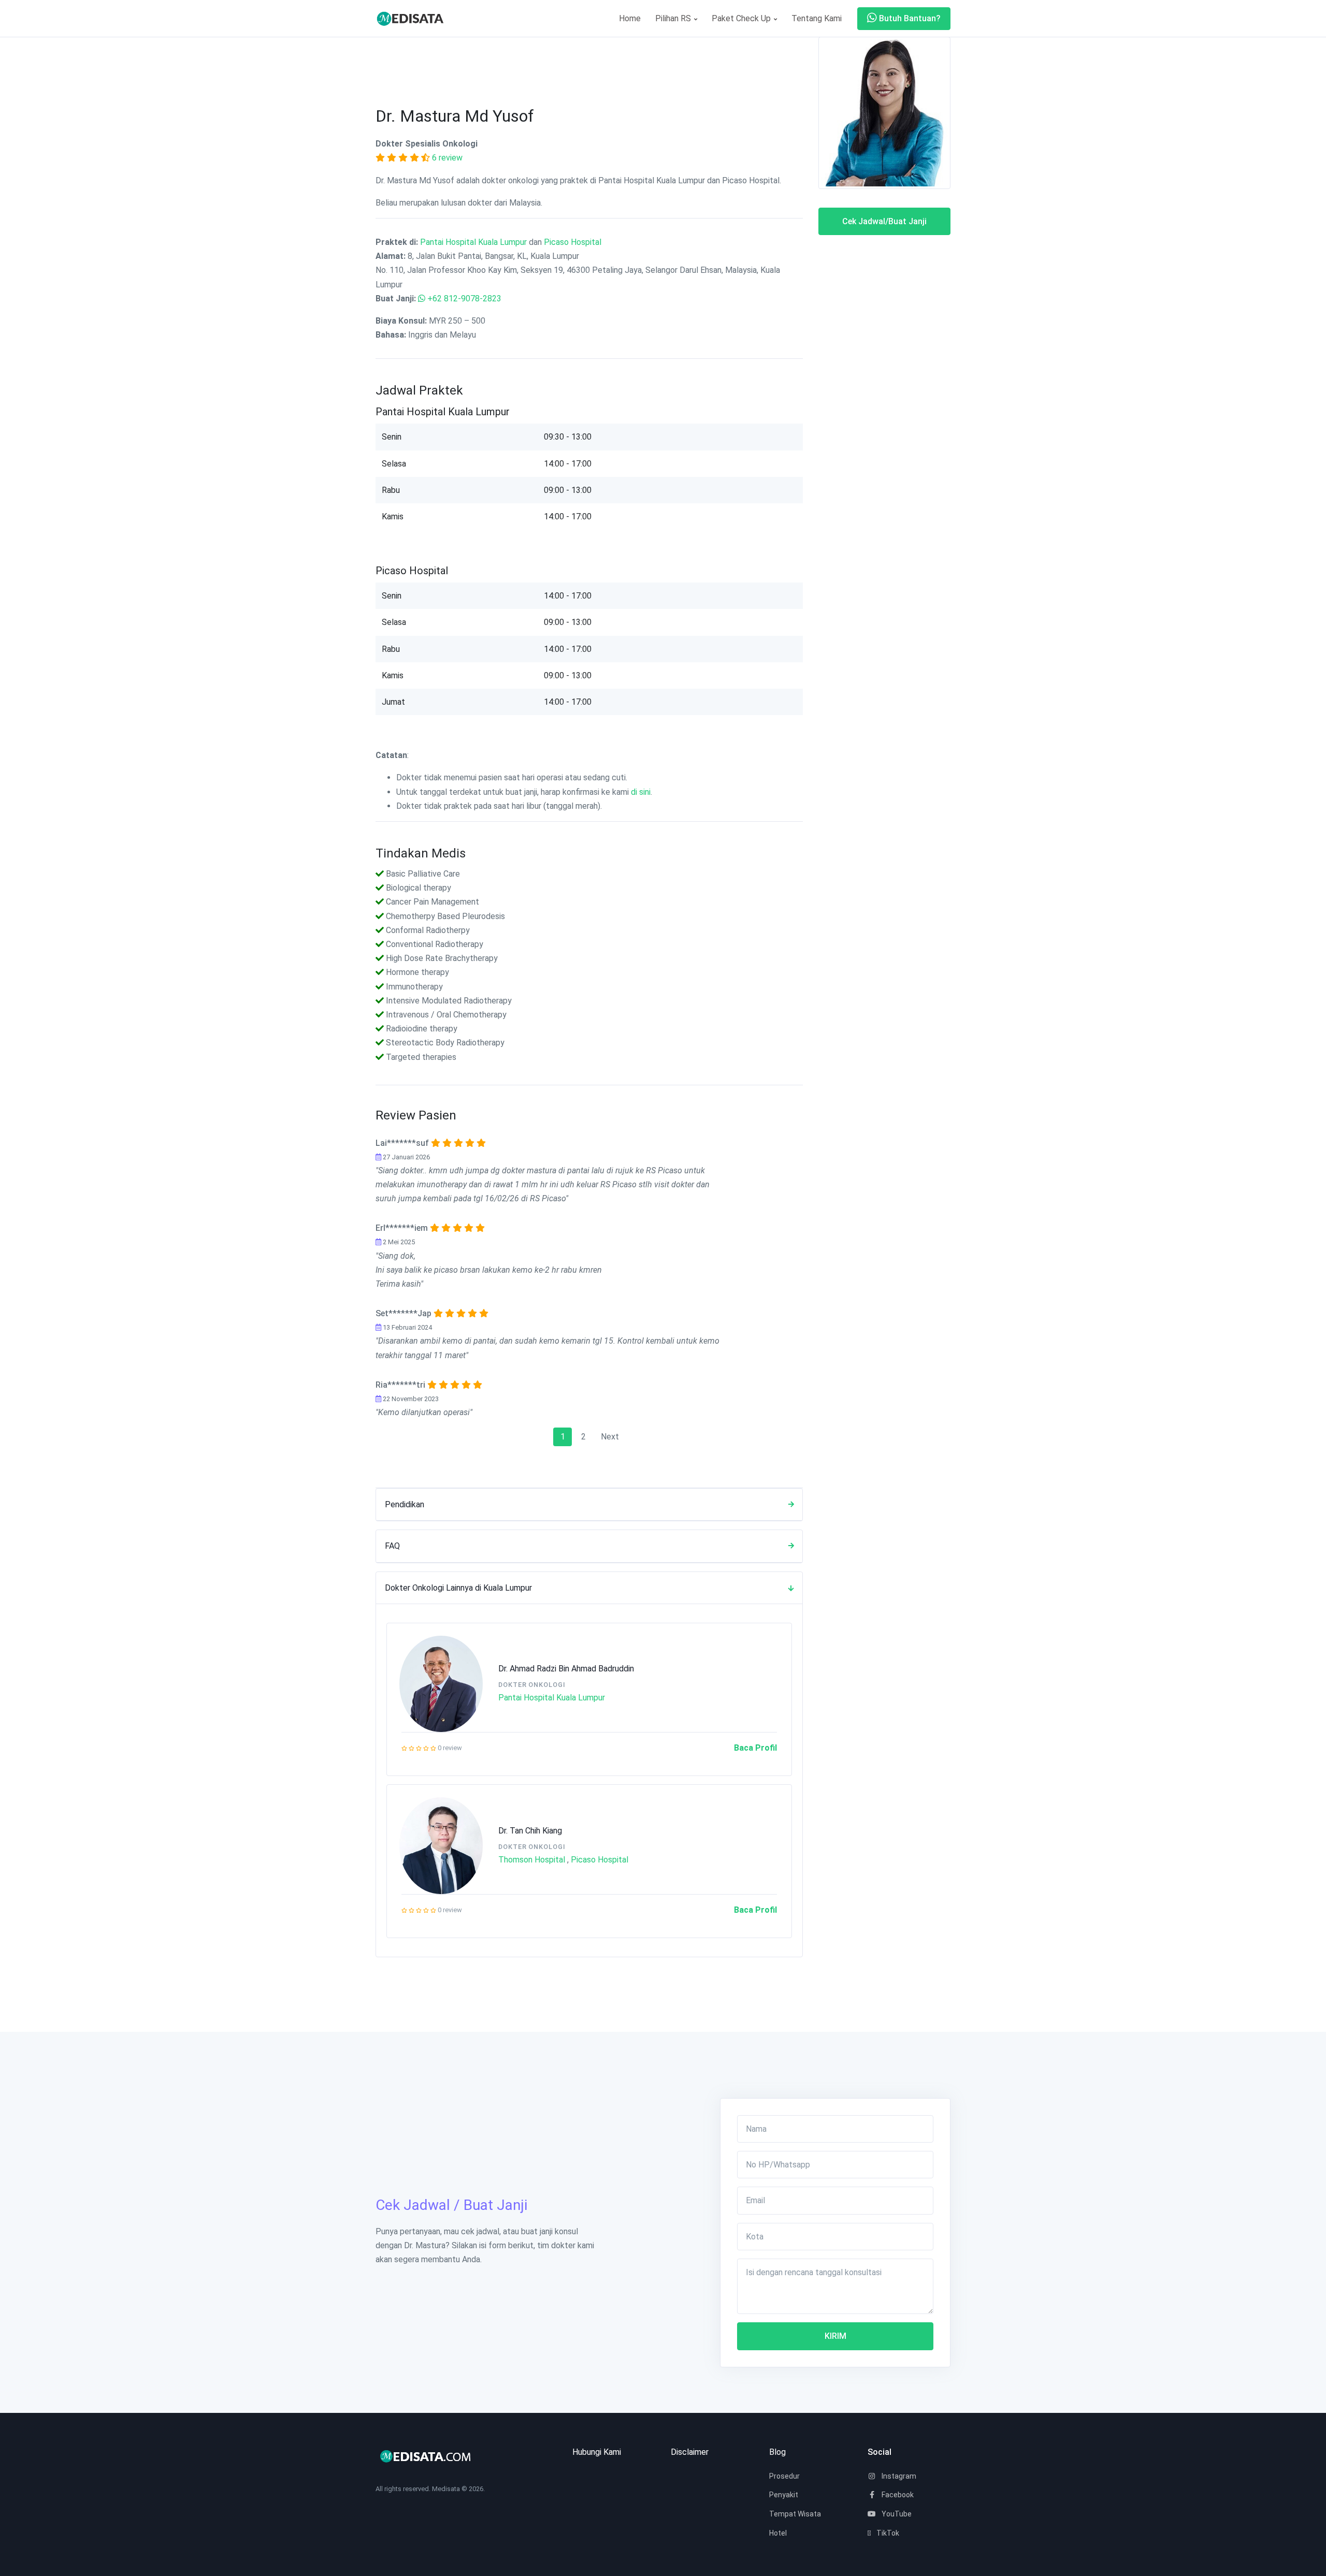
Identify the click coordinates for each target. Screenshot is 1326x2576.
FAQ (392, 1546)
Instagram (898, 2476)
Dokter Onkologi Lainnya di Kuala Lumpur (458, 1588)
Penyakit (784, 2495)
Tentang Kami (817, 18)
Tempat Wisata (795, 2514)
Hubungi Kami (597, 2452)
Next (610, 1437)
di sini (641, 792)
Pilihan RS (674, 18)
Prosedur (784, 2476)
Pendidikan (405, 1504)
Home (630, 18)
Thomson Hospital (532, 1860)
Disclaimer (690, 2452)
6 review (447, 158)
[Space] (414, 18)
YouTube (896, 2514)
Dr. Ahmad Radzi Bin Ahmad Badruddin (566, 1669)
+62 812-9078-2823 (464, 299)
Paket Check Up (742, 18)
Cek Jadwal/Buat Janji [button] (884, 221)
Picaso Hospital (573, 242)
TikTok (887, 2533)
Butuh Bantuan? (909, 18)
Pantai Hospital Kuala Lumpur (473, 242)
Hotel (778, 2533)
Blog (777, 2452)
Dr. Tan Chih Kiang (530, 1831)
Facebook (897, 2495)
